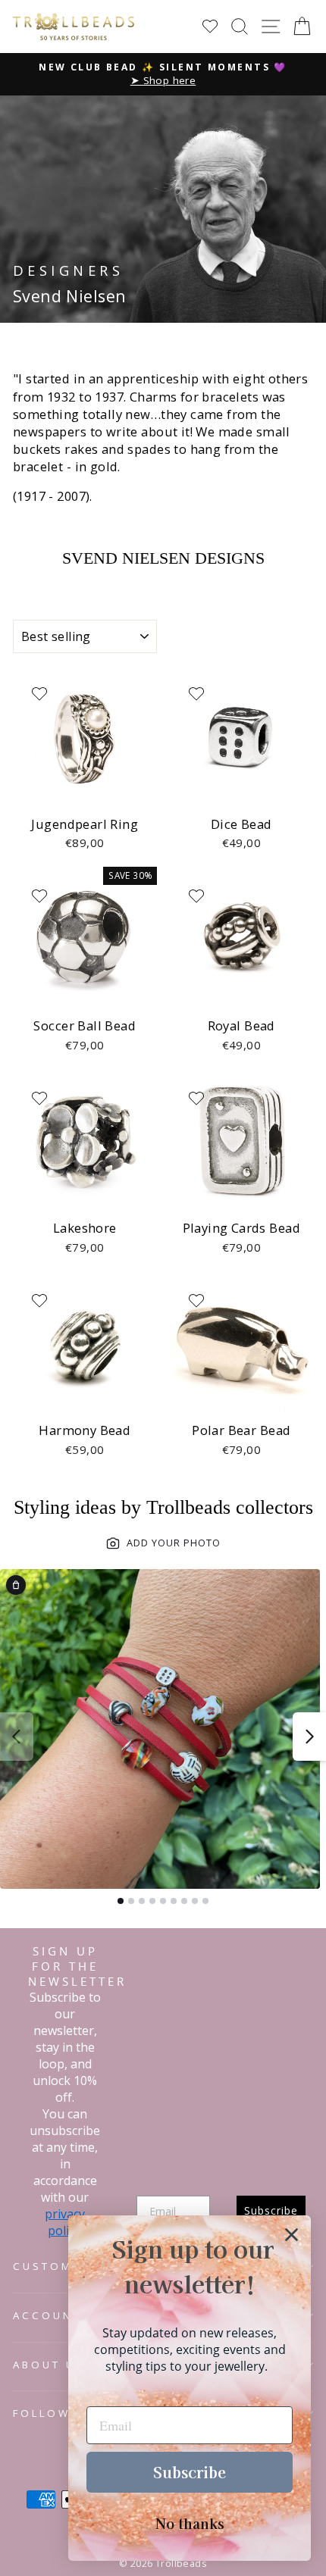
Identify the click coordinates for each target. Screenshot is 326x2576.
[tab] (121, 1901)
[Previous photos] (17, 1737)
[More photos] (309, 1737)
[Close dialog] (292, 2235)
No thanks (190, 2523)
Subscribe (190, 2472)
